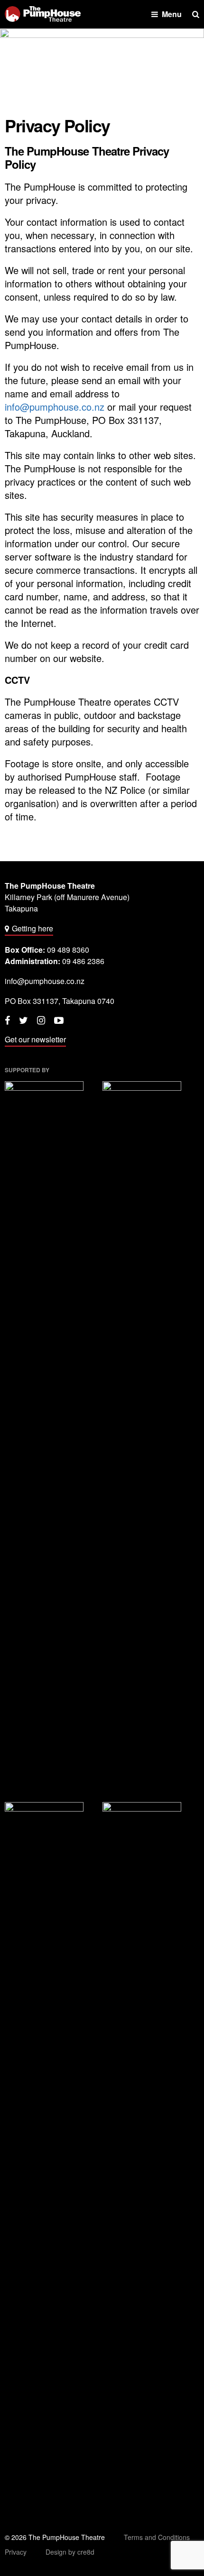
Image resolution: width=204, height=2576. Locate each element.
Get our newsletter (35, 1039)
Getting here (32, 928)
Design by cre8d (70, 2552)
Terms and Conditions (157, 2537)
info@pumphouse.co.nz (55, 407)
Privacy (16, 2552)
